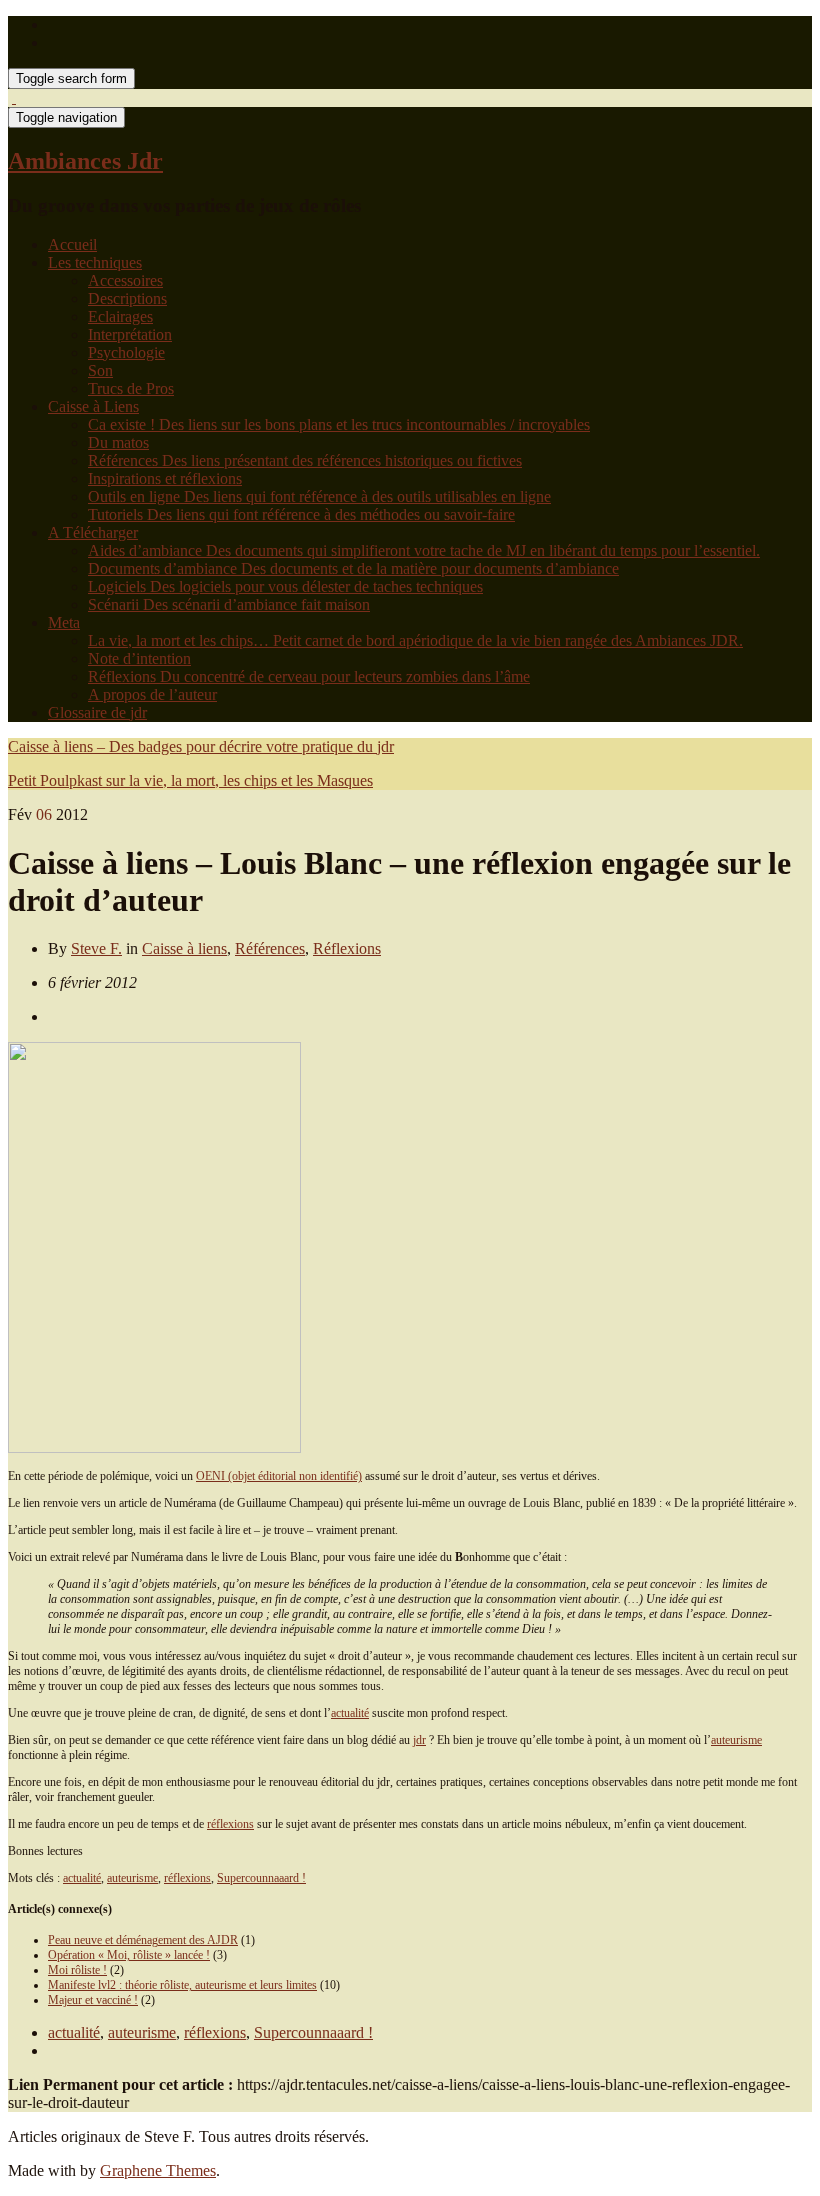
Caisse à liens (184, 948)
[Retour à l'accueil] (14, 97)
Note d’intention (139, 658)
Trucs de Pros (131, 388)
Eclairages (120, 316)
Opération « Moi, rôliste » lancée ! (129, 1955)
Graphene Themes (158, 2170)
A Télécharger (93, 532)
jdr (419, 1740)
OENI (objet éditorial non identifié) (279, 1476)
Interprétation (130, 334)
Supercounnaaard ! (261, 1878)
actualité (350, 1713)
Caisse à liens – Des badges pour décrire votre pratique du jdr (201, 746)
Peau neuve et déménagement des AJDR (143, 1940)
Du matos (118, 442)
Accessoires (125, 280)
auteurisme (736, 1740)
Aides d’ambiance (424, 550)
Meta (64, 622)
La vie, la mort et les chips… (415, 640)
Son (100, 370)
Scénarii (229, 604)
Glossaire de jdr (97, 712)
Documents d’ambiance (353, 568)
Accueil (72, 244)
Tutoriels (301, 514)
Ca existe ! (339, 424)
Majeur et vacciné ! (93, 2000)
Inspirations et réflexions (165, 478)
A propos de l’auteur (152, 694)
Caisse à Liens (93, 406)
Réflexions (309, 676)
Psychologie (126, 352)
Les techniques (95, 262)
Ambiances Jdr (85, 161)
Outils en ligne (319, 496)
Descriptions (127, 298)
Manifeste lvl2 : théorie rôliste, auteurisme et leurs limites (182, 1985)
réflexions (230, 1824)
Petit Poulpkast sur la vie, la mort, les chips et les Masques (190, 780)
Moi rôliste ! (77, 1970)
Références (305, 460)
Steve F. (96, 948)
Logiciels (285, 586)
